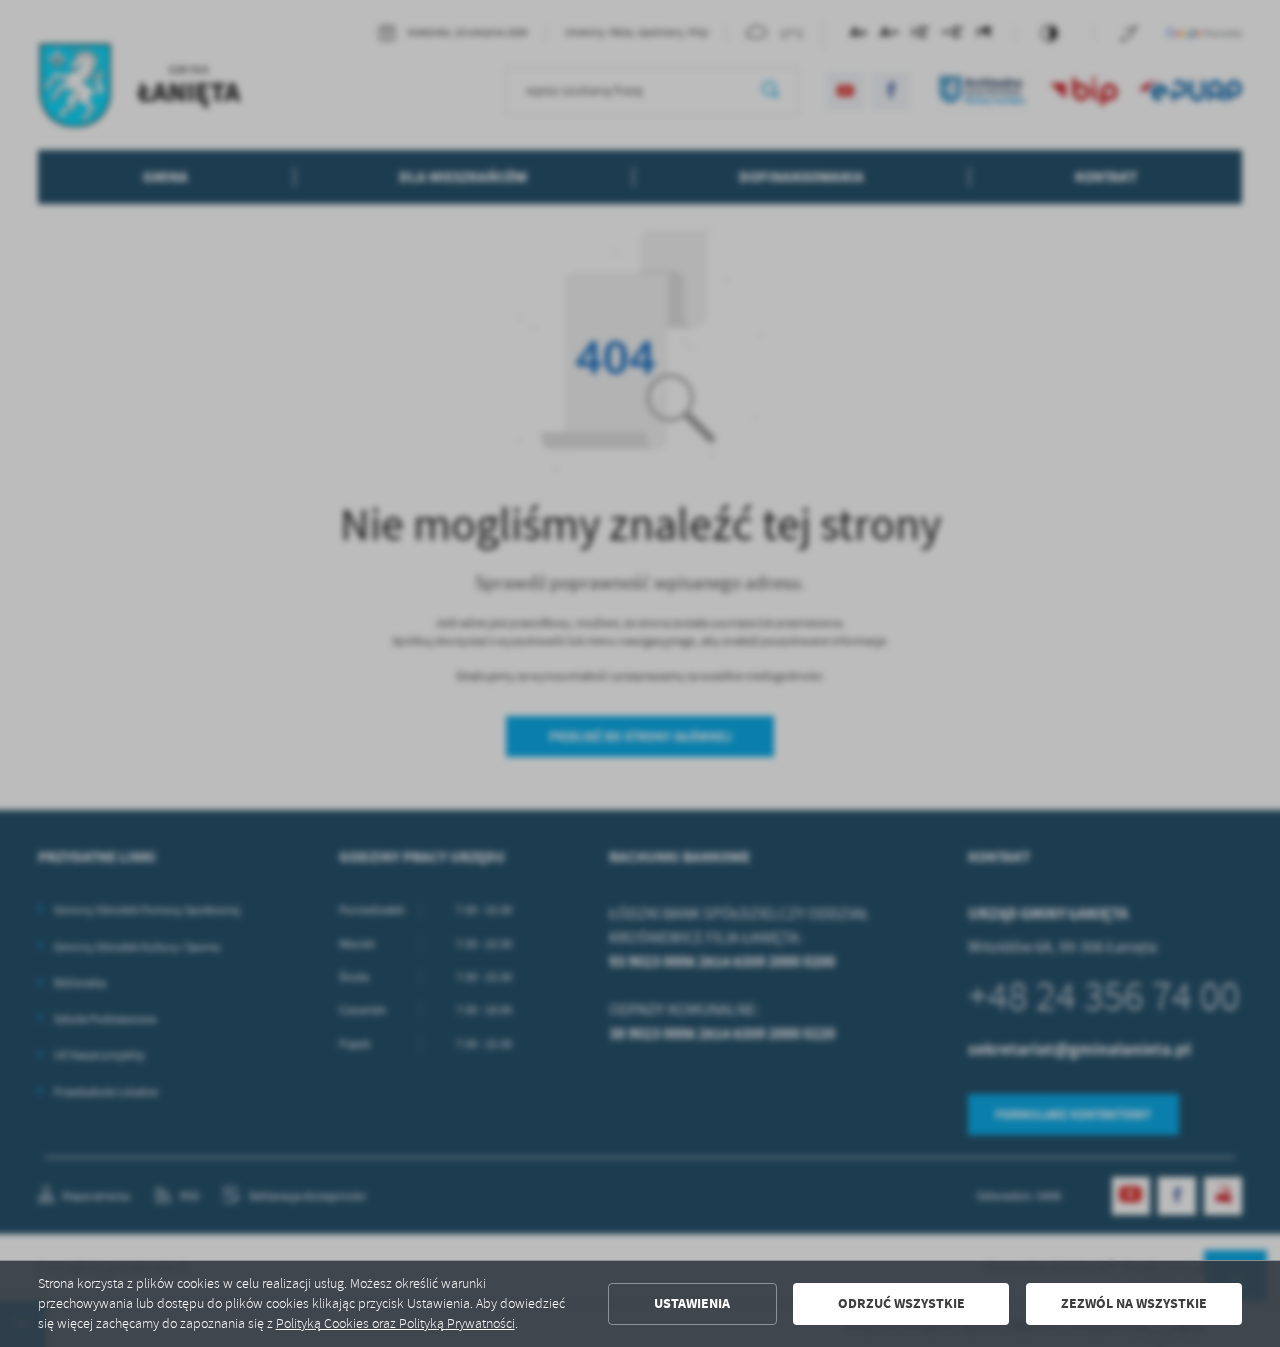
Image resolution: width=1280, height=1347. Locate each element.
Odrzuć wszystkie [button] (901, 1303)
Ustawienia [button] (692, 1303)
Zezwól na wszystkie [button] (1134, 1303)
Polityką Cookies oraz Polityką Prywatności (395, 1323)
